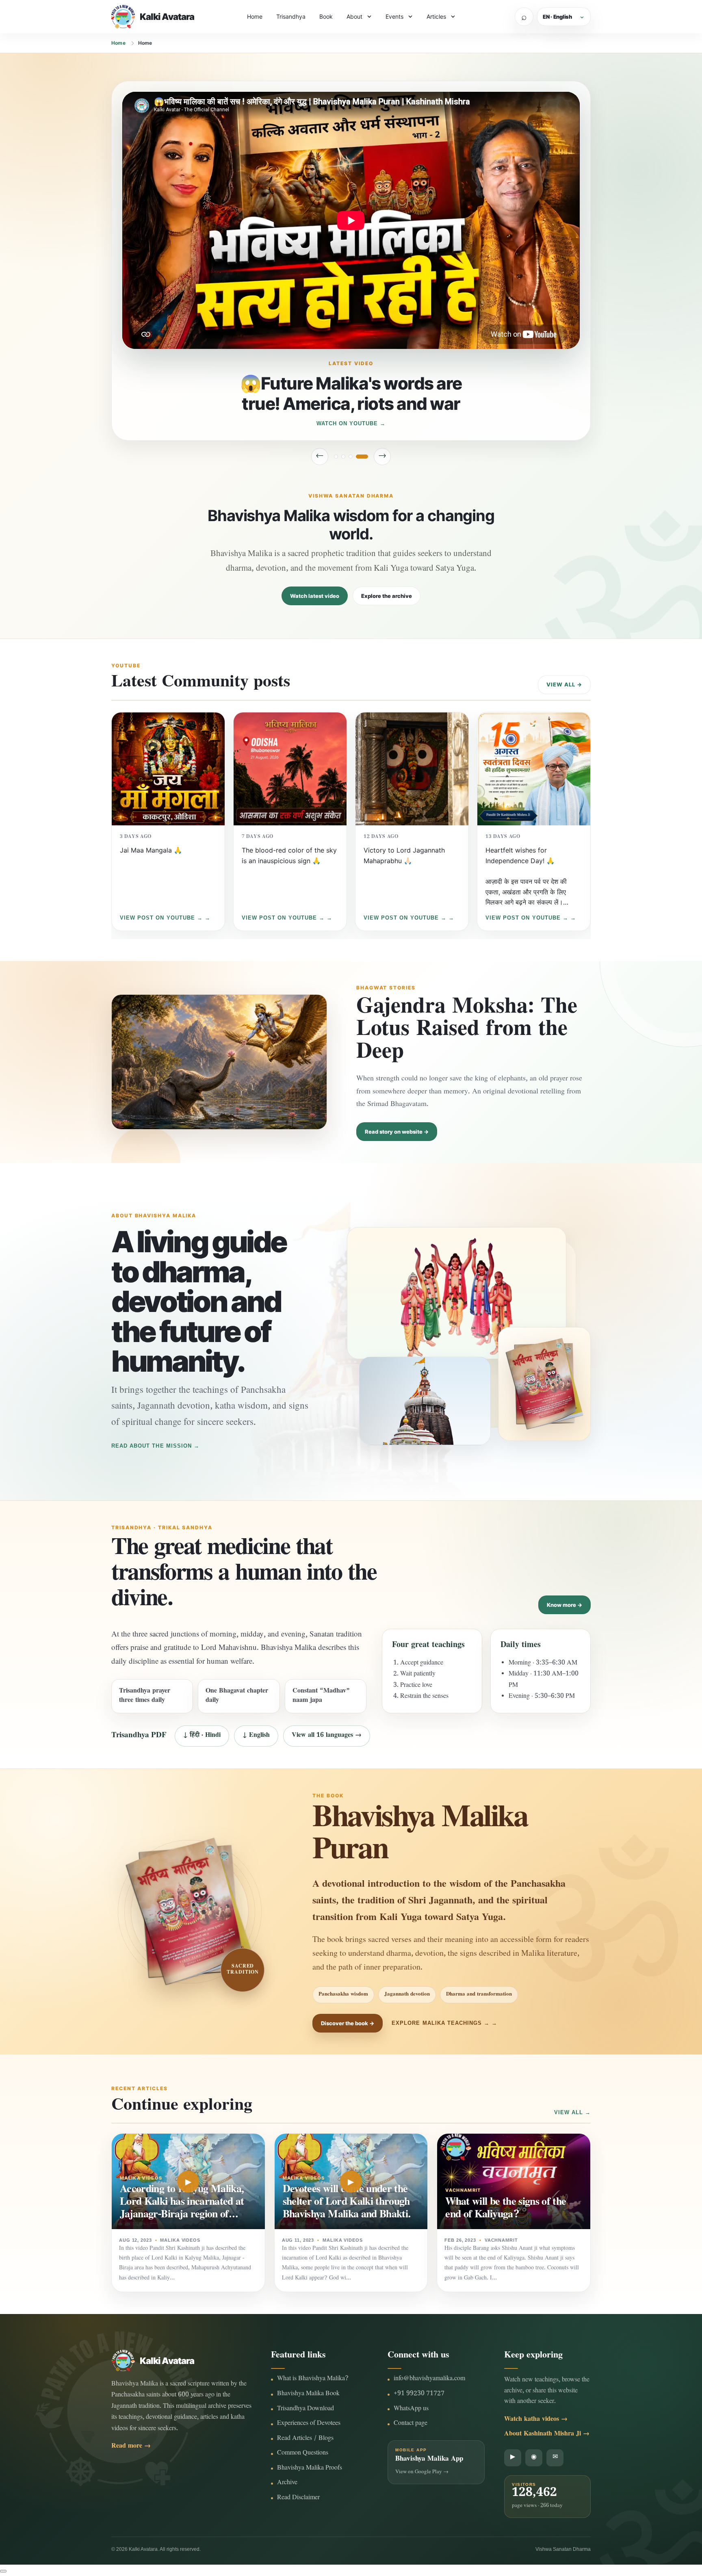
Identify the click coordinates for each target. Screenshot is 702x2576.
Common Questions (303, 2454)
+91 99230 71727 (419, 2394)
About (354, 16)
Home (255, 16)
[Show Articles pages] (453, 17)
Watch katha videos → (536, 2420)
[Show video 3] (359, 457)
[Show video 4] (366, 457)
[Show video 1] (340, 457)
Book (326, 16)
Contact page (411, 2424)
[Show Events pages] (410, 17)
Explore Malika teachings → (441, 2023)
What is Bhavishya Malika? (313, 2379)
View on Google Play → (422, 2472)
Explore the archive (387, 596)
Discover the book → (348, 2023)
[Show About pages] (369, 17)
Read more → (131, 2447)
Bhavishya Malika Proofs (310, 2469)
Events (394, 16)
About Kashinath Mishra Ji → (547, 2434)
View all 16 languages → (327, 1736)
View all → (564, 684)
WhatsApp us (411, 2409)
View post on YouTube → (161, 918)
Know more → (564, 1605)
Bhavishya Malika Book (308, 2394)
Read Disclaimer (298, 2498)
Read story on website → (397, 1132)
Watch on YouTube (347, 423)
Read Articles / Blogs (305, 2439)
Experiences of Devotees (309, 2424)
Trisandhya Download (305, 2409)
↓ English (256, 1736)
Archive (287, 2483)
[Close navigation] (3, 2571)
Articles (436, 16)
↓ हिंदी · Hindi (202, 1736)
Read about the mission (152, 1446)
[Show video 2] (351, 457)
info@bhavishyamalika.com (429, 2379)
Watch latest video (315, 596)
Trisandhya (291, 16)
